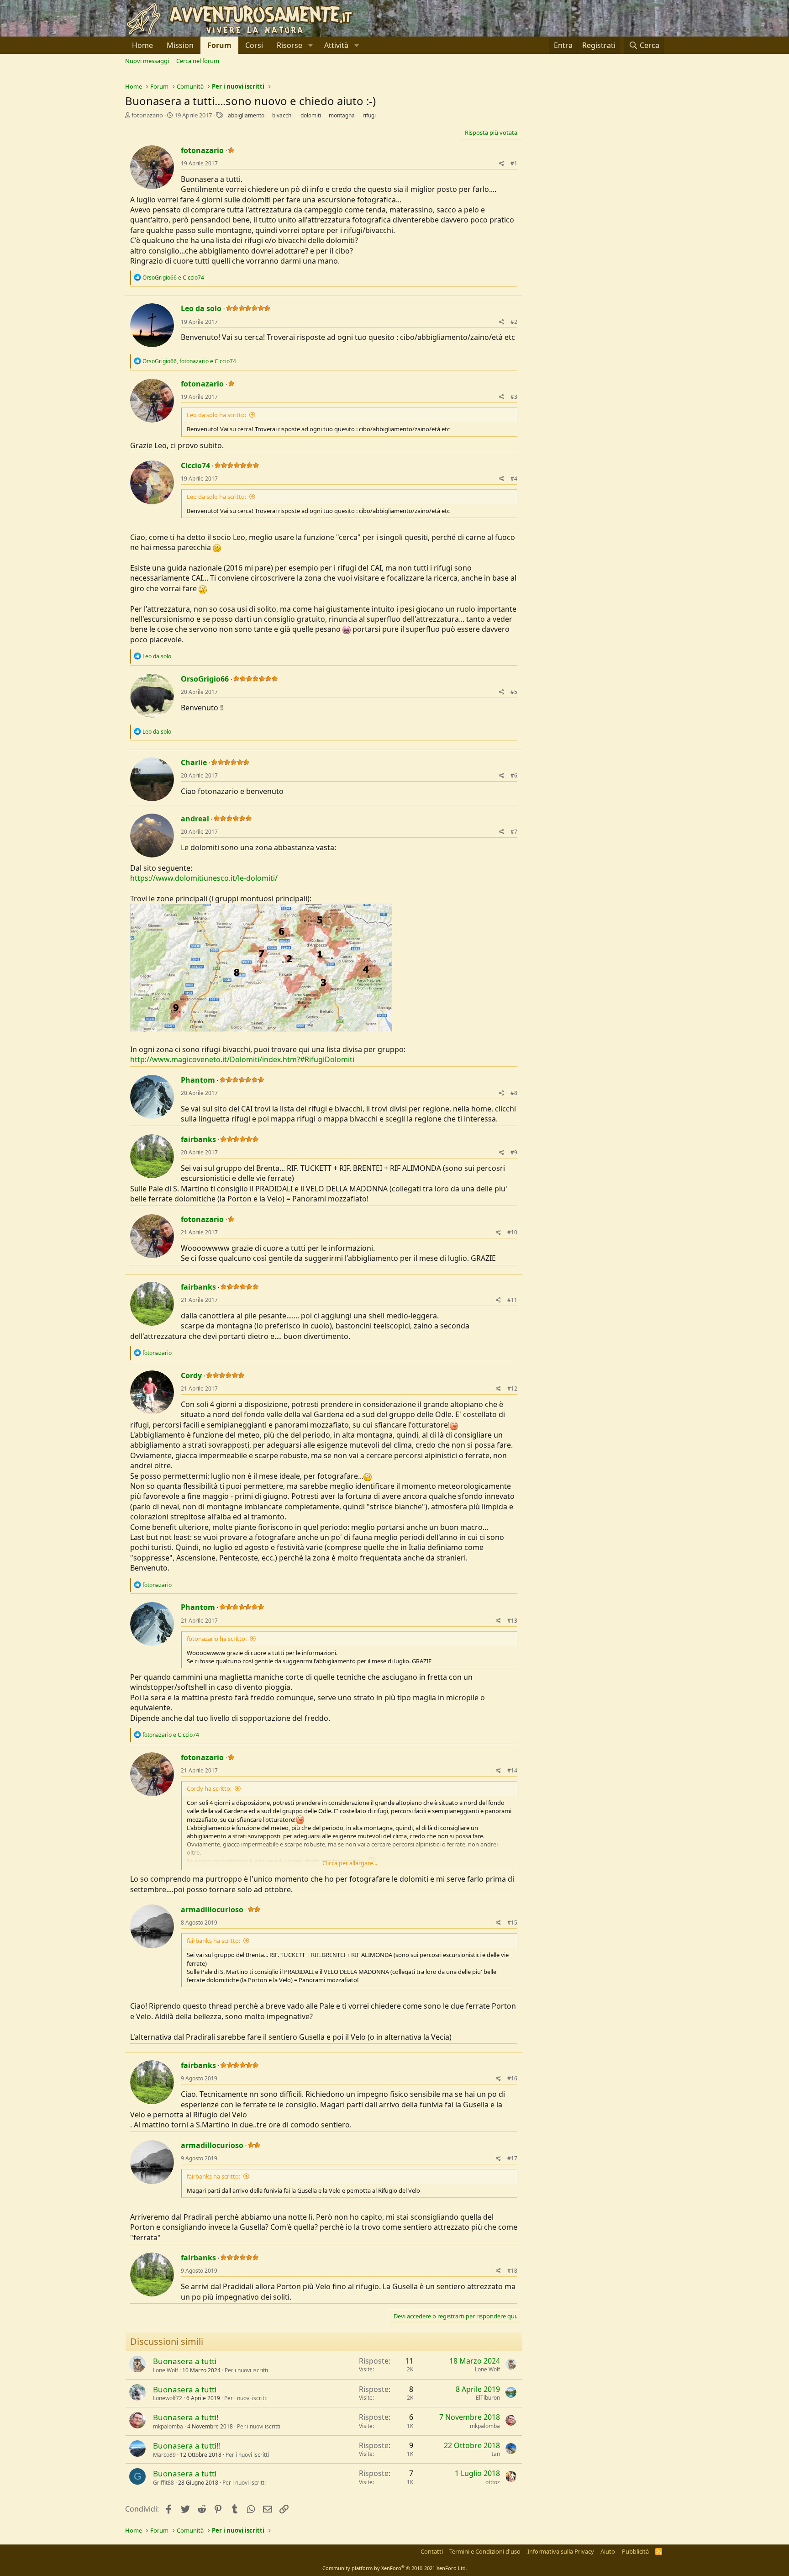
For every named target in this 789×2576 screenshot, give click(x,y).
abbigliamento (246, 115)
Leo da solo (201, 308)
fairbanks (198, 1139)
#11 (512, 1300)
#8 (514, 1093)
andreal (195, 819)
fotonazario (147, 115)
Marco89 (164, 2455)
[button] (294, 45)
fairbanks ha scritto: (213, 1941)
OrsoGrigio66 (205, 679)
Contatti (432, 2551)
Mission (180, 45)
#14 (512, 1770)
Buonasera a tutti (185, 2361)
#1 (514, 163)
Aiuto (608, 2551)
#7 (514, 832)
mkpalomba (168, 2426)
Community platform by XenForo (395, 2568)
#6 (514, 775)
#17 (512, 2158)
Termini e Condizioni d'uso (485, 2551)
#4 (514, 479)
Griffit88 (163, 2483)
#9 (514, 1152)
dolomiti (311, 115)
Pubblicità (635, 2551)
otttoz (493, 2482)
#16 (512, 2078)
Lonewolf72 (168, 2398)
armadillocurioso (212, 1910)
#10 (512, 1232)
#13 (512, 1621)
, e (189, 361)
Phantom (198, 1080)
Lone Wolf (166, 2370)
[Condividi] (502, 164)
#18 (512, 2271)
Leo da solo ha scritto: (216, 415)
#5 (514, 692)
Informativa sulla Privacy (561, 2551)
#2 (514, 322)
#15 (512, 1923)
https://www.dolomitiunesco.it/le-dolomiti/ (204, 878)
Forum (219, 45)
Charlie (194, 762)
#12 (512, 1389)
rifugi (369, 115)
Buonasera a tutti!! (187, 2446)
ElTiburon (488, 2398)
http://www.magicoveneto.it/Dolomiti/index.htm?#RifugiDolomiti (242, 1059)
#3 (514, 397)
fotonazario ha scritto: (217, 1639)
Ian (496, 2454)
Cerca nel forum (198, 61)
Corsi (254, 45)
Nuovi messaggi (147, 61)
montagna (342, 115)
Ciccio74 (195, 465)
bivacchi (282, 115)
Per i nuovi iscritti (246, 2370)
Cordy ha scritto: (209, 1788)
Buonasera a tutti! (186, 2417)
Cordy (191, 1375)
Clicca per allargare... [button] (350, 1863)
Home (142, 45)
